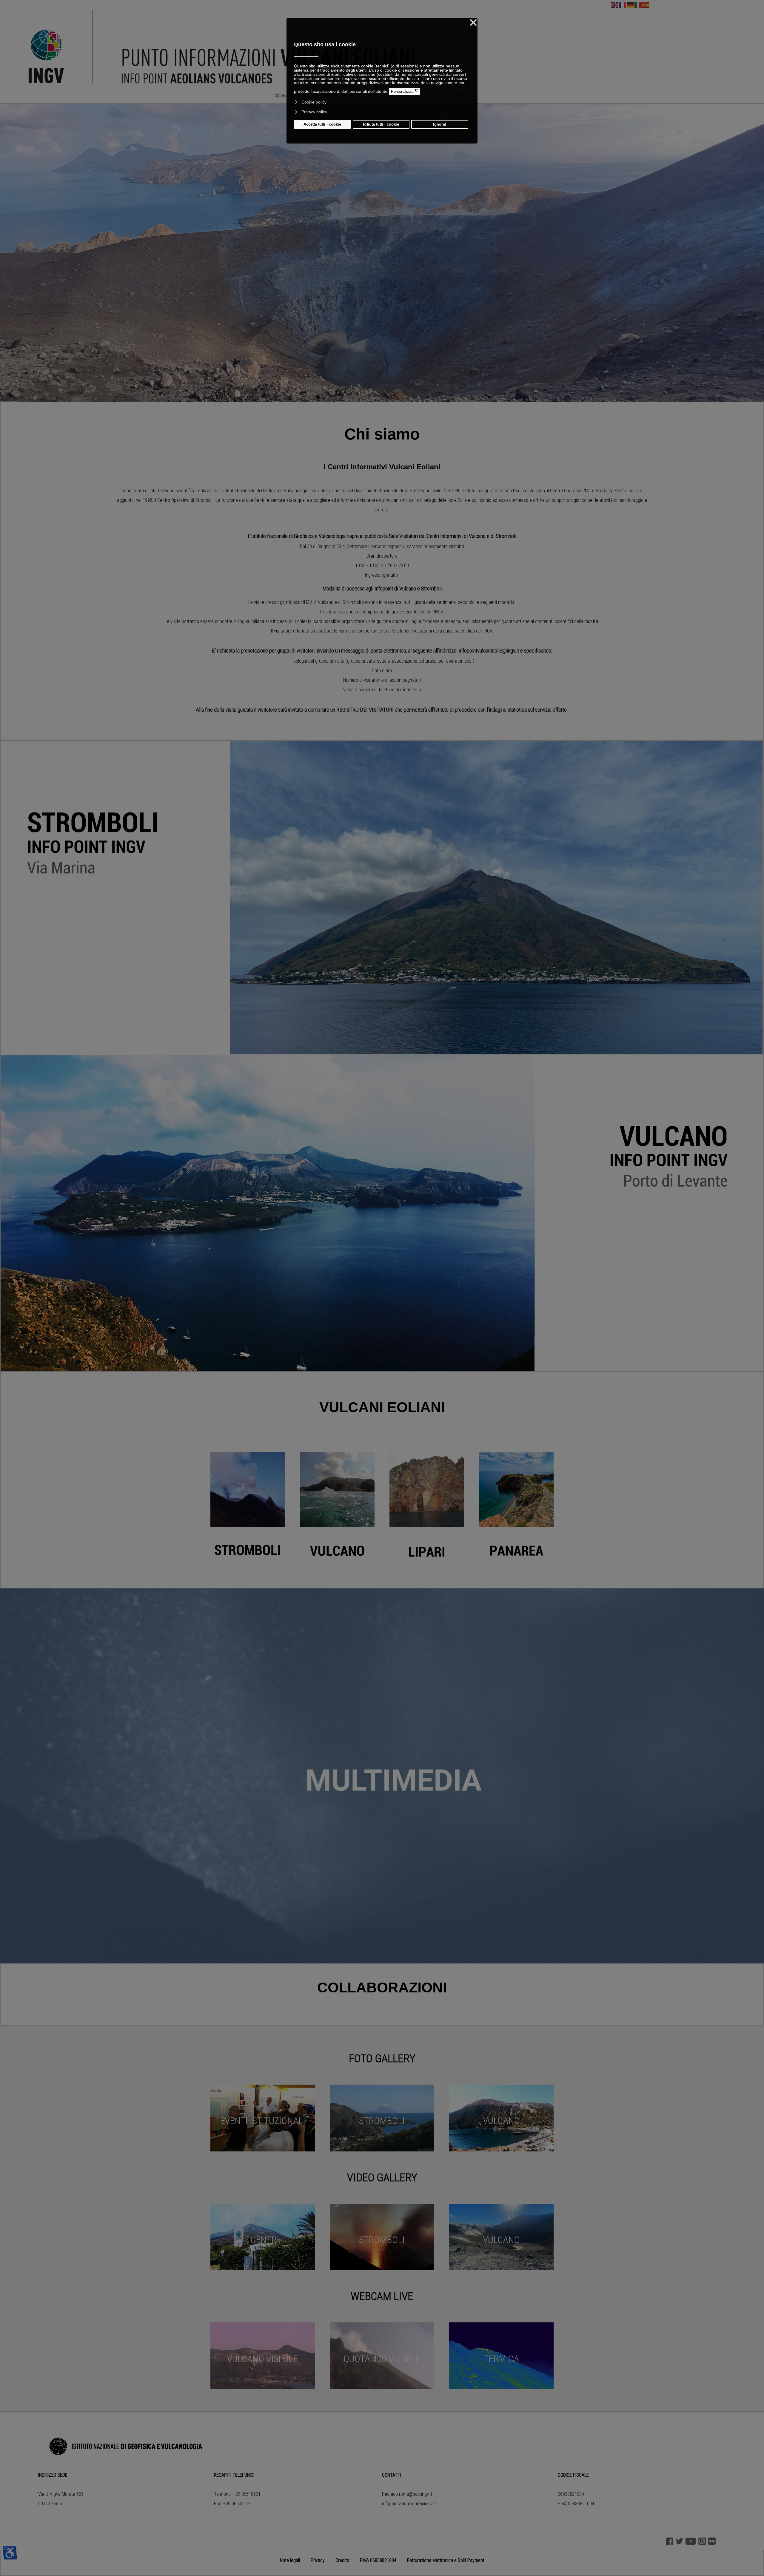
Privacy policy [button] (314, 112)
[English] (615, 5)
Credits (342, 2560)
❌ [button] (473, 23)
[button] (369, 396)
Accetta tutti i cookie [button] (322, 124)
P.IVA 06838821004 (378, 2560)
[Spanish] (646, 5)
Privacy (318, 2560)
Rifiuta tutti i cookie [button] (381, 124)
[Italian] (638, 5)
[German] (631, 5)
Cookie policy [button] (314, 102)
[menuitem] (284, 96)
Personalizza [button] (404, 91)
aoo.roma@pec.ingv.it (411, 2494)
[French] (623, 5)
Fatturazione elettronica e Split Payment (446, 2560)
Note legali (290, 2560)
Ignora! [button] (440, 124)
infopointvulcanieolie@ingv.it (409, 2504)
